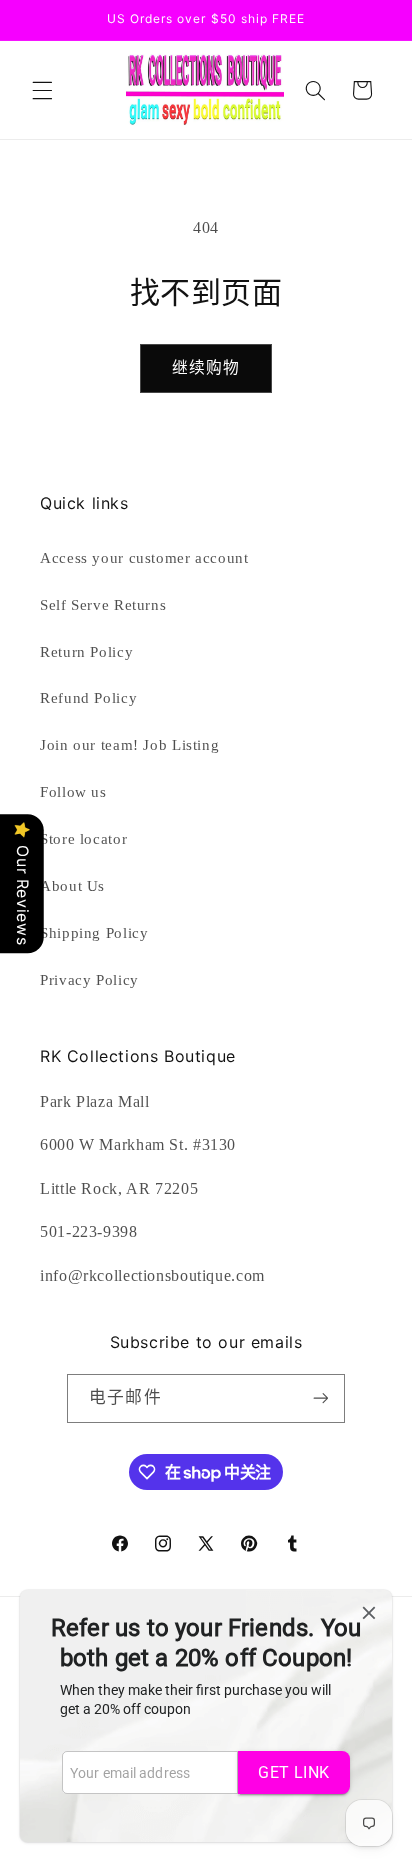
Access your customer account (144, 558)
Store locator (83, 839)
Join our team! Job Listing (129, 745)
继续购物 (206, 367)
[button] (42, 90)
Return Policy (86, 652)
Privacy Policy (89, 980)
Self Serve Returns (103, 605)
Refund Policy (88, 698)
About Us (72, 886)
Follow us (73, 792)
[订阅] (320, 1398)
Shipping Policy (94, 933)
